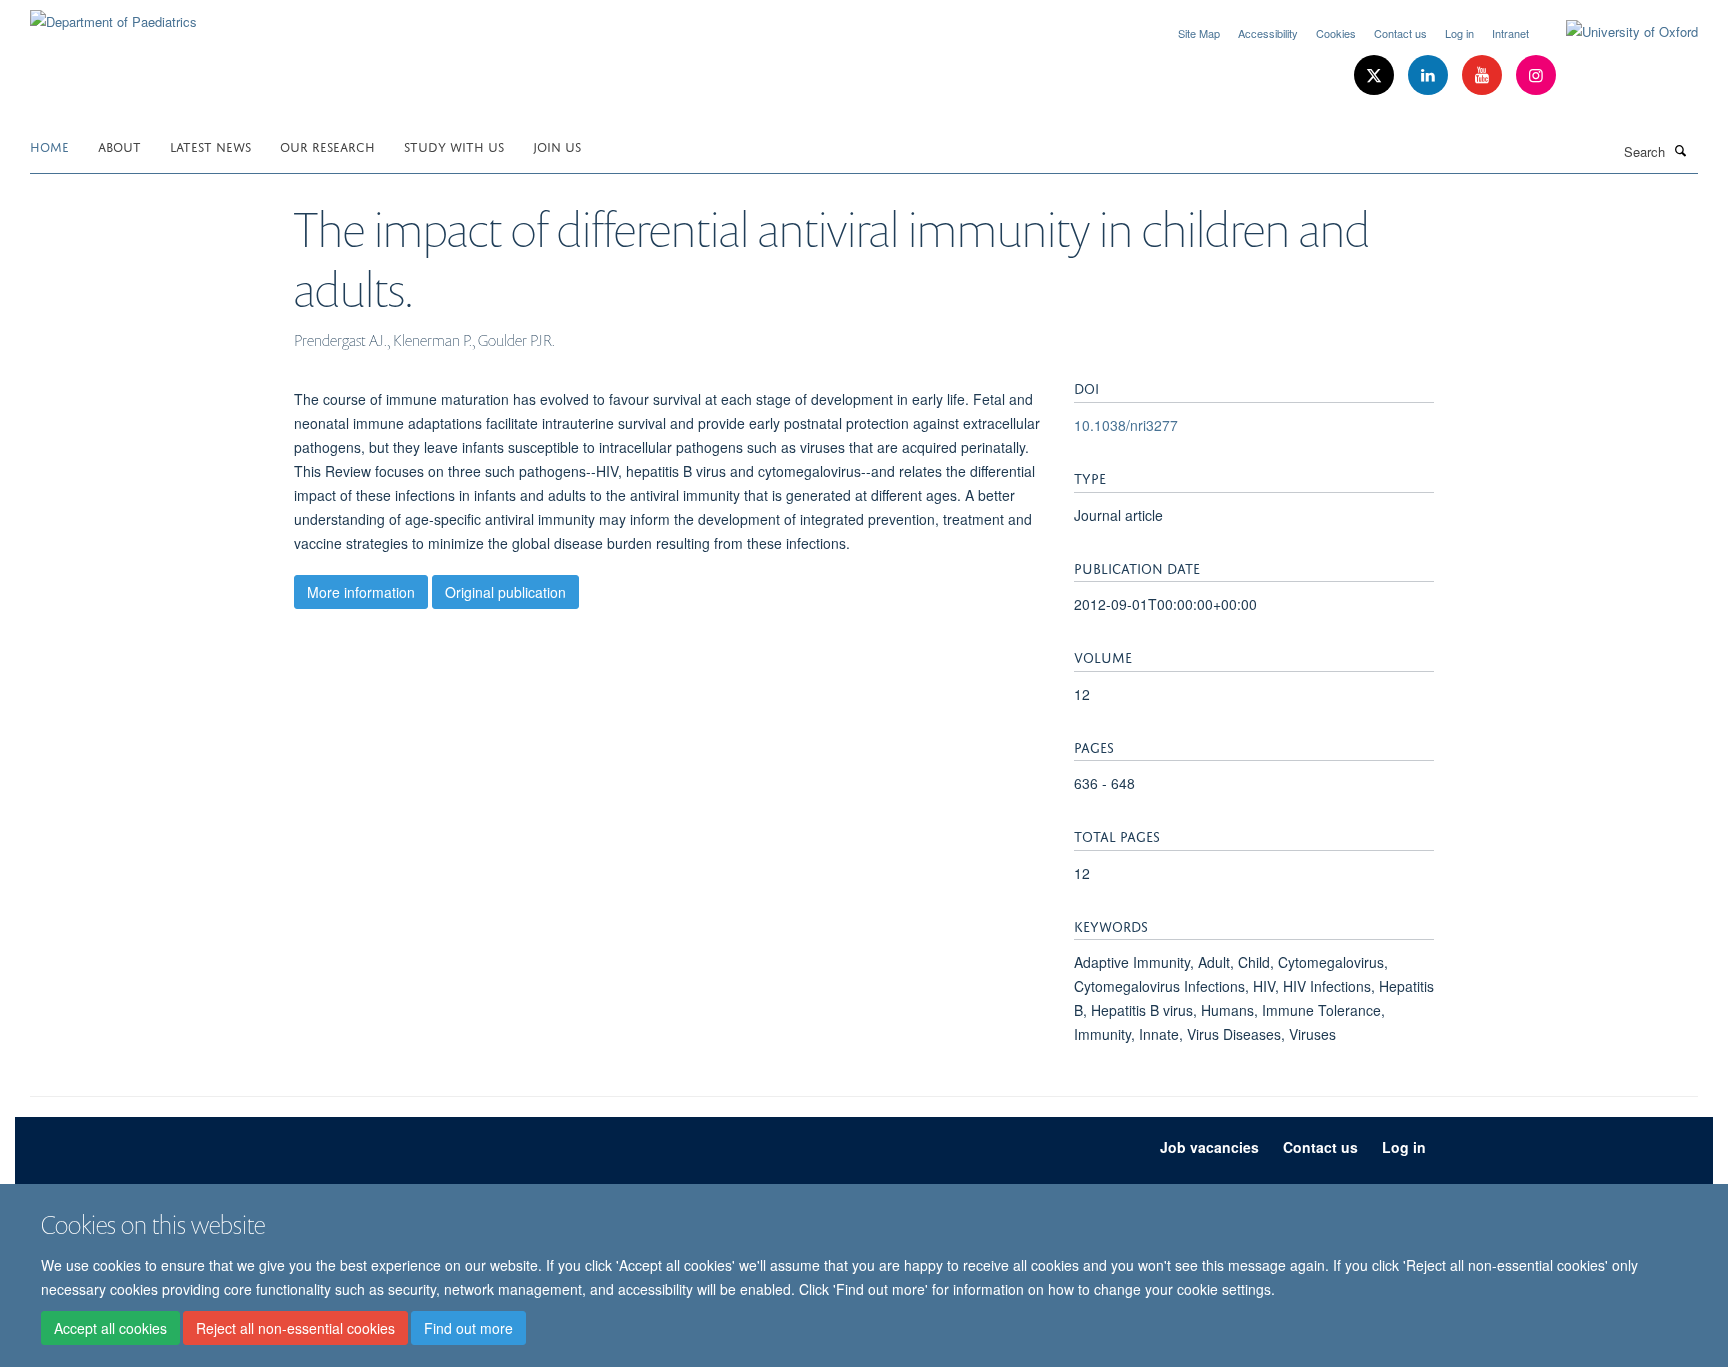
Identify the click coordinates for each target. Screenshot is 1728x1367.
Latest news (210, 145)
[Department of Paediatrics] (113, 14)
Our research (327, 145)
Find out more (468, 1328)
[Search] (1681, 150)
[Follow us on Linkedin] (1430, 75)
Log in (1459, 33)
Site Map (1199, 33)
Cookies (1336, 33)
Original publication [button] (505, 592)
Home (49, 145)
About (119, 145)
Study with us (454, 145)
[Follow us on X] (1376, 75)
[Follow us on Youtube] (1484, 75)
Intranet (1510, 33)
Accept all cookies (110, 1328)
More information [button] (361, 592)
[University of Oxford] (1617, 32)
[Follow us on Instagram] (1536, 75)
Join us (557, 145)
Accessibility (1268, 33)
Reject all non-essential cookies (295, 1328)
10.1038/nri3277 (1126, 425)
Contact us (1400, 33)
